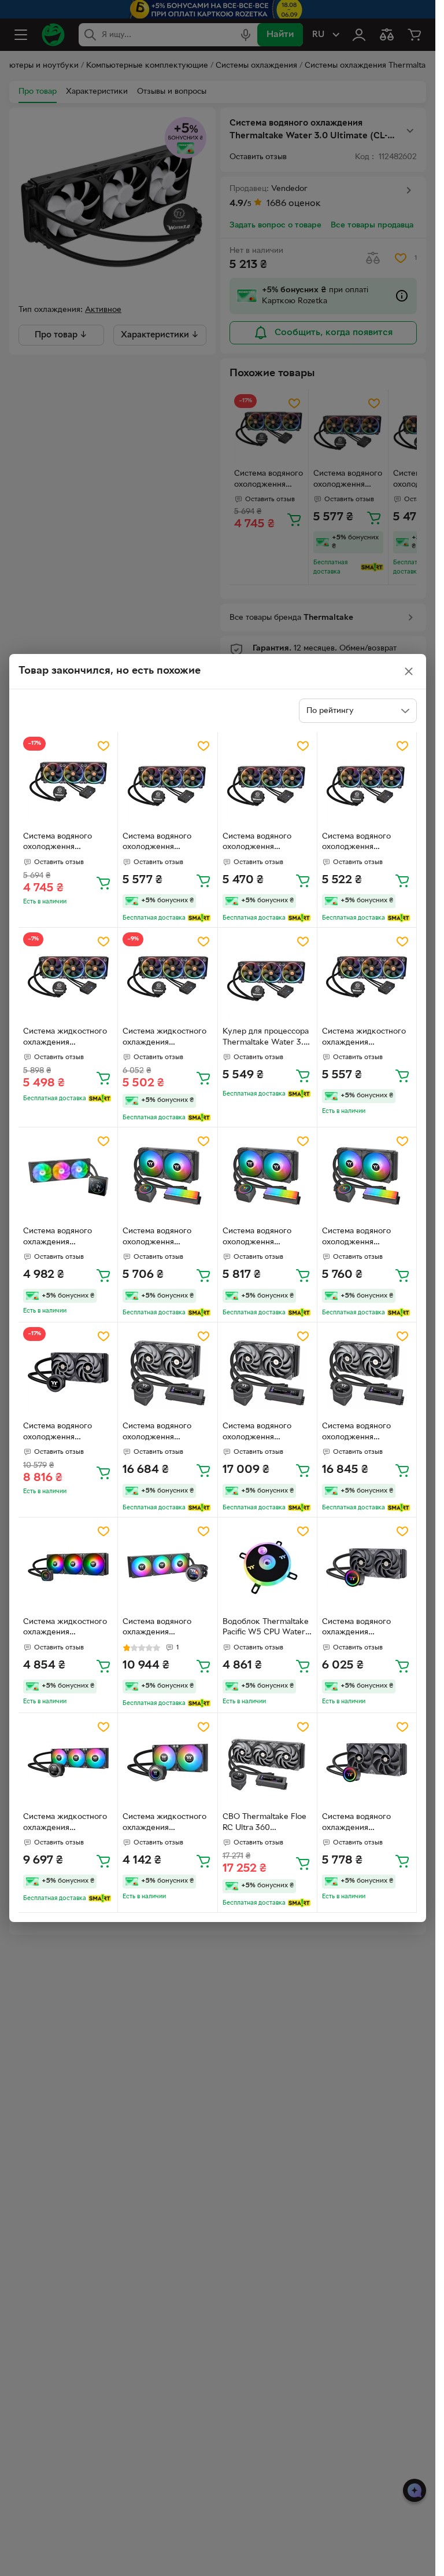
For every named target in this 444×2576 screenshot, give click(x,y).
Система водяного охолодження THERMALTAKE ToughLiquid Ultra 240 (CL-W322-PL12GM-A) (64, 1433)
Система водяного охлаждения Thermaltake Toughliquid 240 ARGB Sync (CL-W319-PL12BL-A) (367, 1629)
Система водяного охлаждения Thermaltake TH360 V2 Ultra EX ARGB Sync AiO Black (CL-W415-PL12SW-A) (167, 1629)
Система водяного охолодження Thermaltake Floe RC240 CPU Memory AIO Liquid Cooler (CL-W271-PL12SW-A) (164, 1238)
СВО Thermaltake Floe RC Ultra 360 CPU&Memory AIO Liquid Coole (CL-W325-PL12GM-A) (267, 1824)
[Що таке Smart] (199, 918)
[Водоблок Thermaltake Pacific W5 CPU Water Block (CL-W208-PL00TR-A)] (267, 1567)
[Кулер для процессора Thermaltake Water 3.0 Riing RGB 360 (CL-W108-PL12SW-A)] (267, 977)
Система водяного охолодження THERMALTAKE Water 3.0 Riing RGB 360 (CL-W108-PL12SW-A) (66, 843)
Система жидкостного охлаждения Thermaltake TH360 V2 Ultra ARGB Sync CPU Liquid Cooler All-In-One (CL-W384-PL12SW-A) (67, 1824)
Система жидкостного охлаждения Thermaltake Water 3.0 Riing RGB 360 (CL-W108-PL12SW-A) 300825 (365, 1038)
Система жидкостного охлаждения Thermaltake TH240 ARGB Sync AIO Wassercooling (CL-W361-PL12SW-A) (164, 1824)
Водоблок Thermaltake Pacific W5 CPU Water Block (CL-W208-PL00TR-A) (266, 1629)
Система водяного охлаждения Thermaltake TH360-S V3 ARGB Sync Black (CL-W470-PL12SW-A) (64, 1238)
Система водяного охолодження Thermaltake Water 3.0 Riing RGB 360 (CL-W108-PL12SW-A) (166, 843)
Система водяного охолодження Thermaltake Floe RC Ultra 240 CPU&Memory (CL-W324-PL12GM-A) (167, 1433)
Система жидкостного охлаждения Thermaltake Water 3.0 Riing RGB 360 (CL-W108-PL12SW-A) (66, 1038)
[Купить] (103, 883)
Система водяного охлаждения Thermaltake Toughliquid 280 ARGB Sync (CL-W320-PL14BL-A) (367, 1824)
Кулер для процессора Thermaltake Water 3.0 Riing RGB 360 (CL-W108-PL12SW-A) (266, 1038)
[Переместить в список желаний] (103, 746)
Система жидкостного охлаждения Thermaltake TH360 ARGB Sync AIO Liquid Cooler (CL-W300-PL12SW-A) (65, 1629)
